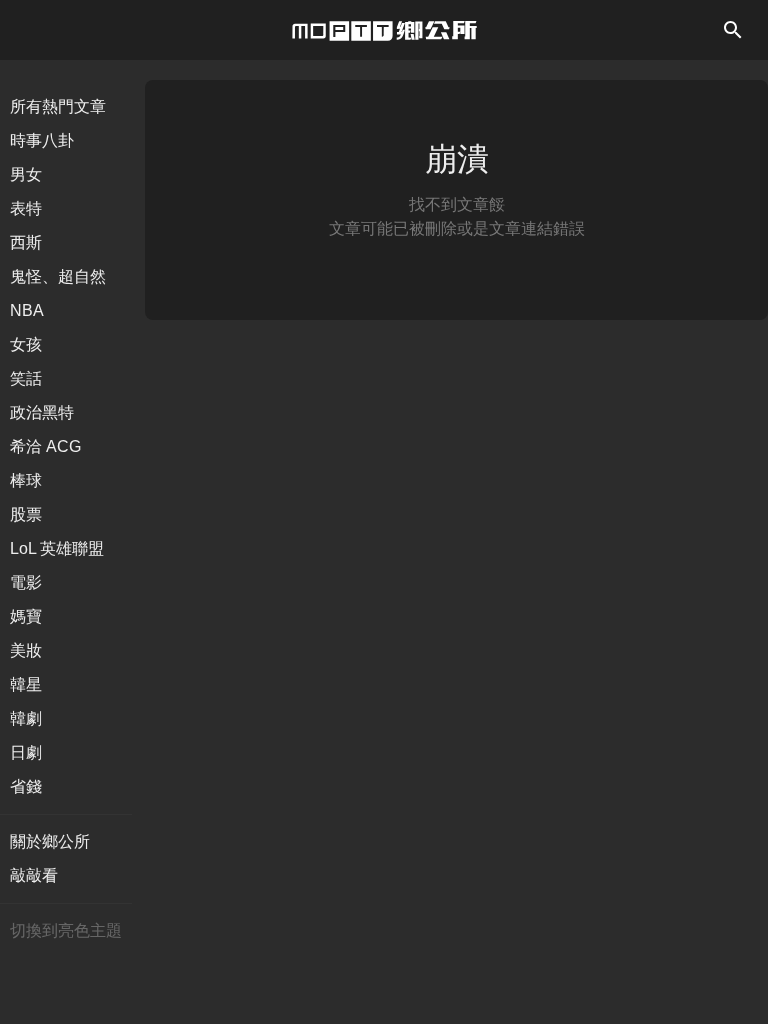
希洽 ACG (45, 446)
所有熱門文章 (58, 106)
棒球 (26, 480)
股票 (26, 514)
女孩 (26, 344)
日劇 (26, 752)
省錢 (26, 786)
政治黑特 (42, 412)
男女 (26, 174)
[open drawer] (733, 30)
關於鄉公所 (50, 841)
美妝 (26, 650)
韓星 (26, 684)
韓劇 (26, 718)
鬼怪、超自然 (58, 276)
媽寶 (26, 616)
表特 (26, 208)
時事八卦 (42, 140)
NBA (27, 310)
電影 (26, 582)
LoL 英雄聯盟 (57, 548)
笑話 (26, 378)
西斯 (26, 242)
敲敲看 (34, 875)
